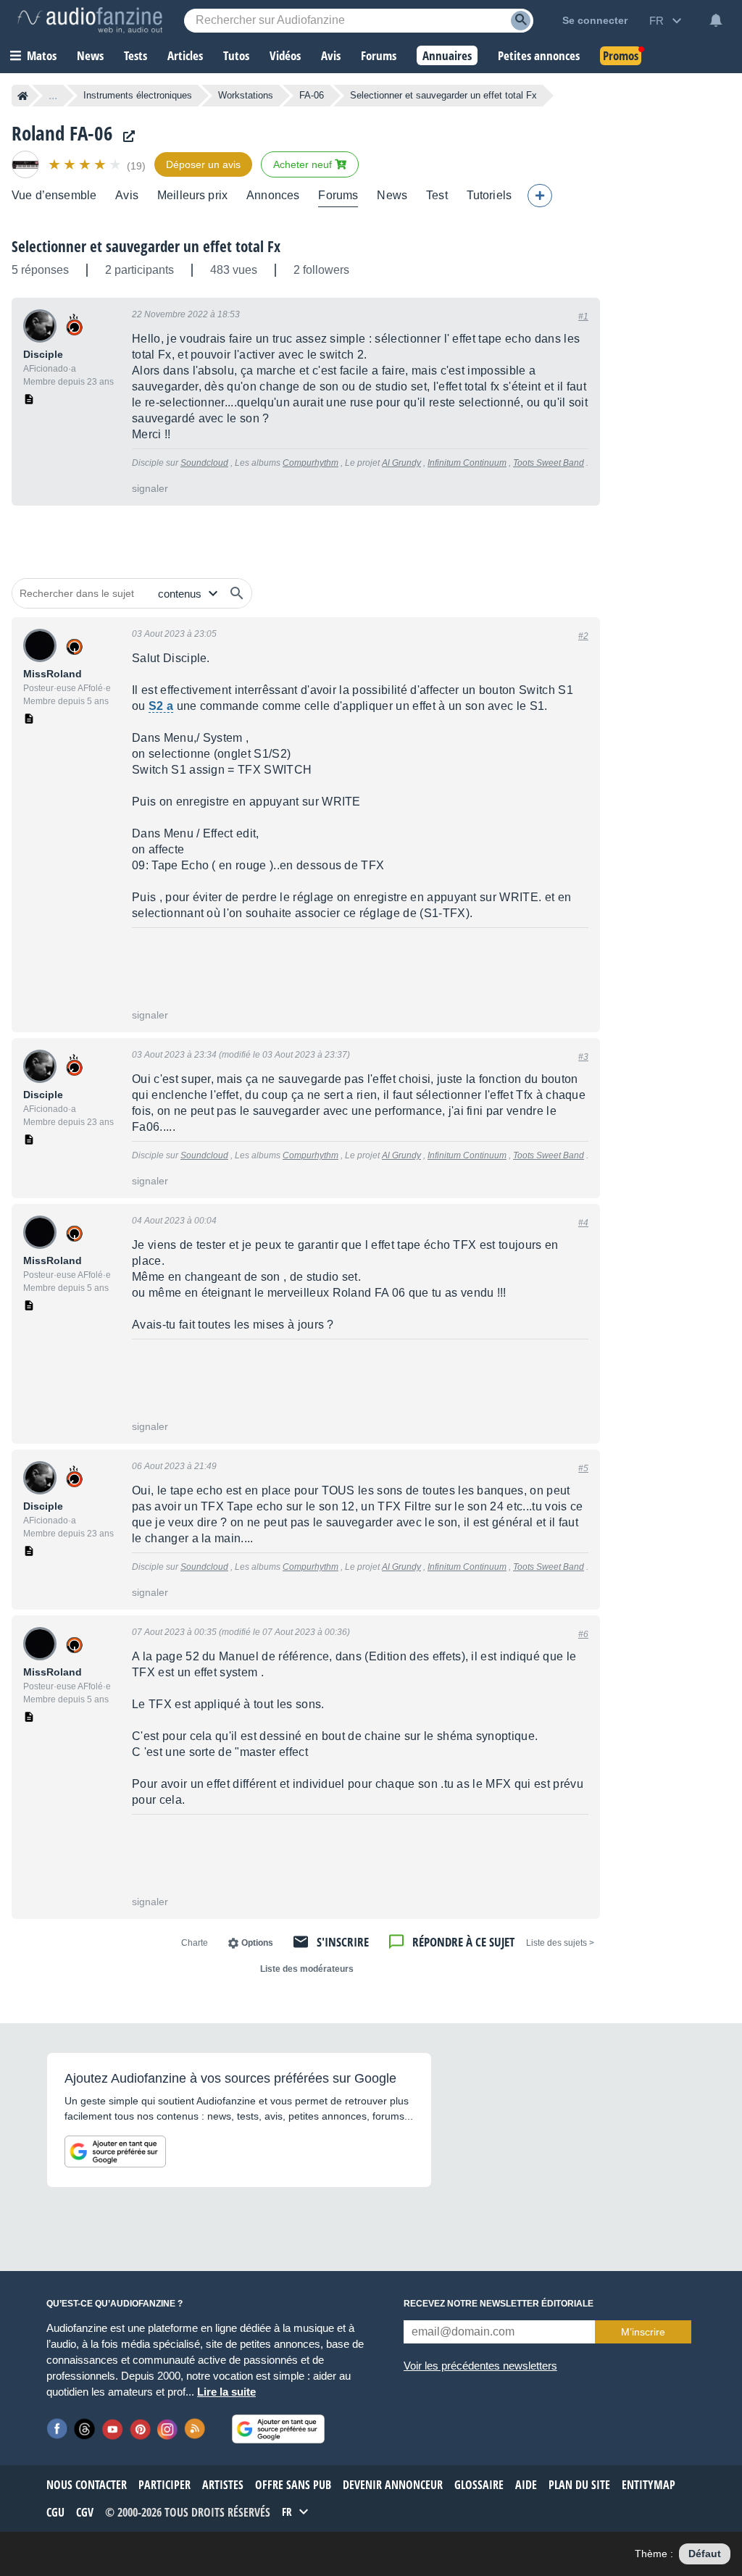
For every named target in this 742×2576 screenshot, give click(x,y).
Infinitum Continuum (467, 463)
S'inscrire (343, 1942)
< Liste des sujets (560, 1943)
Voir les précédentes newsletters (480, 2366)
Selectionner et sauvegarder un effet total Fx (146, 246)
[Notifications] (716, 20)
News (392, 195)
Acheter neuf (304, 164)
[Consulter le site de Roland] (125, 137)
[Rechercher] (237, 593)
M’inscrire (643, 2332)
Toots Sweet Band (549, 463)
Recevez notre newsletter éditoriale (499, 2304)
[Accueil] (23, 96)
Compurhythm (310, 463)
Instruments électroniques (138, 95)
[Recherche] (521, 21)
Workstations (246, 95)
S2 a (161, 706)
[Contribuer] (540, 196)
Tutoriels (489, 195)
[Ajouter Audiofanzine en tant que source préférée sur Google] (115, 2151)
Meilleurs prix (192, 195)
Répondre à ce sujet (463, 1942)
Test (437, 195)
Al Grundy (401, 463)
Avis (127, 195)
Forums (338, 195)
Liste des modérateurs (307, 1969)
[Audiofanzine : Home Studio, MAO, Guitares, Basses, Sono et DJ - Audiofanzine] (90, 20)
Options (257, 1943)
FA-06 (312, 95)
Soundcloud (204, 463)
